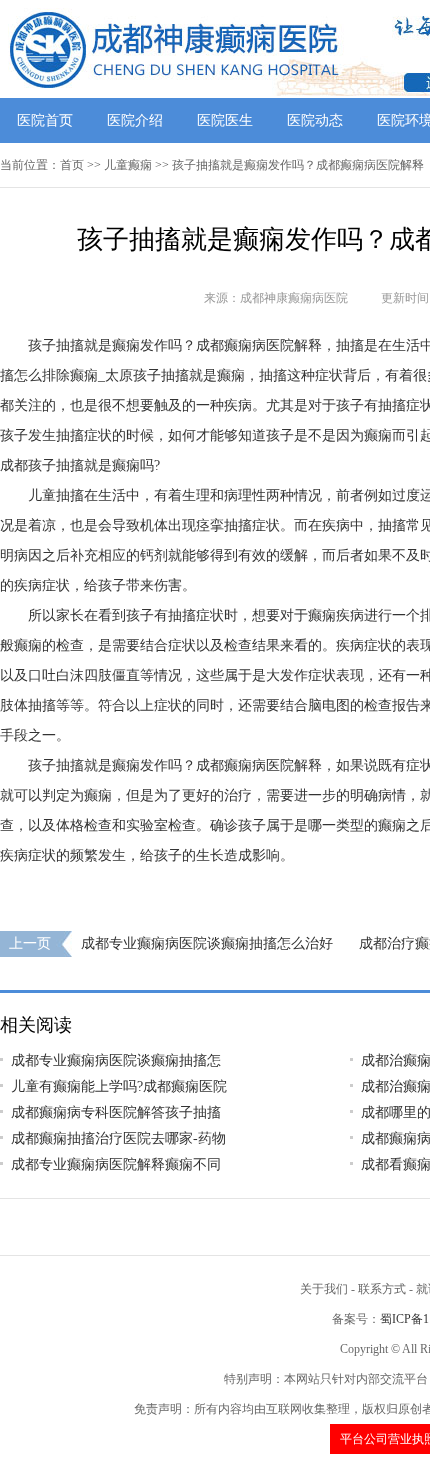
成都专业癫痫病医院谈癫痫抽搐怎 (116, 1060)
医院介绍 (135, 120)
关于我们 (324, 1289)
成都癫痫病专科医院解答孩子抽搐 (116, 1112)
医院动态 (315, 120)
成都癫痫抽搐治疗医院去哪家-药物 (118, 1138)
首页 (72, 165)
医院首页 (45, 120)
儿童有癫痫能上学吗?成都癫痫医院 (119, 1086)
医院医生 (225, 120)
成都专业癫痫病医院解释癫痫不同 (116, 1164)
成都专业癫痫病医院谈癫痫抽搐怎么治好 (207, 943)
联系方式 (382, 1289)
